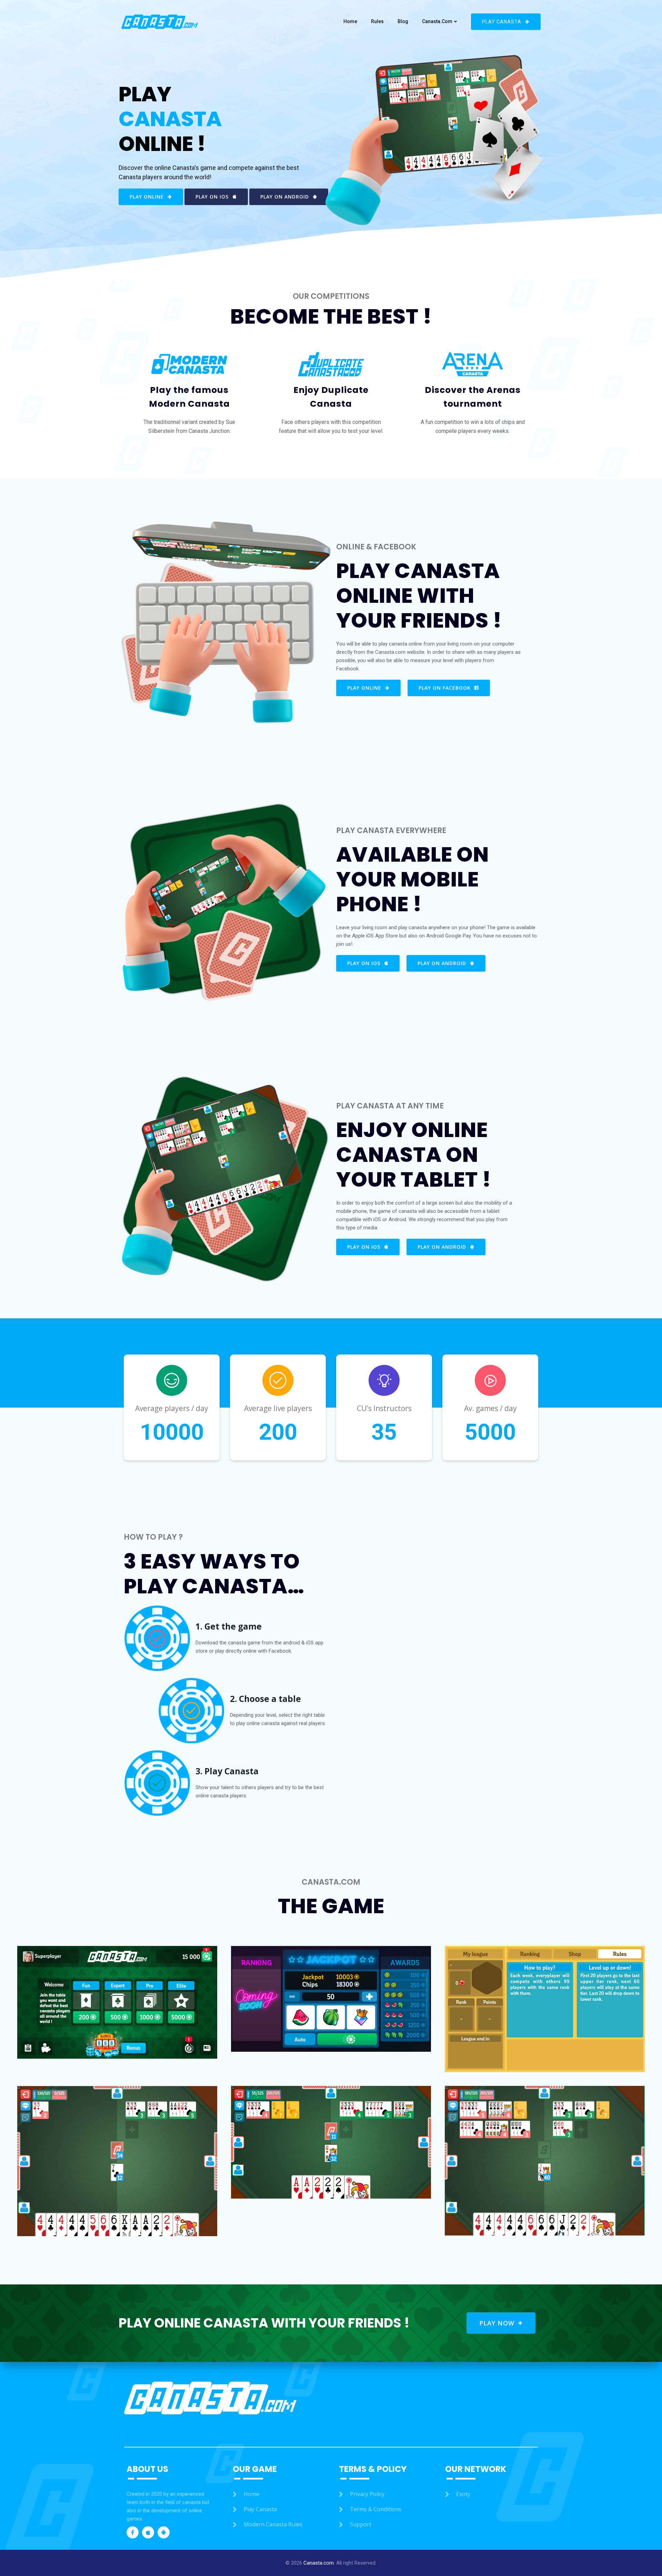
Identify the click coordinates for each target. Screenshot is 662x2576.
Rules (377, 21)
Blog (403, 21)
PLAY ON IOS (370, 944)
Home (350, 21)
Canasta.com (437, 21)
